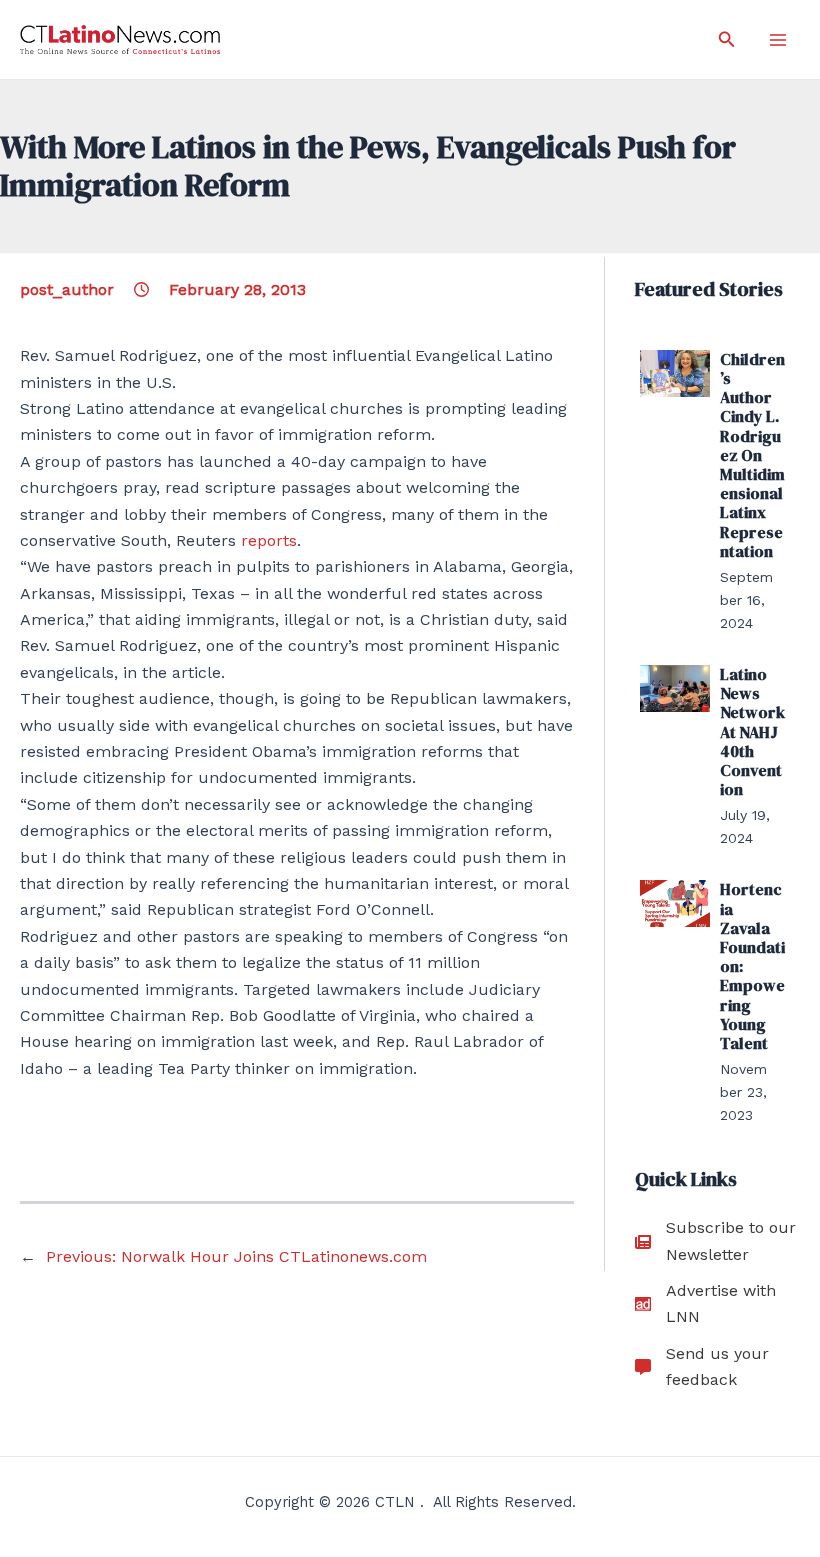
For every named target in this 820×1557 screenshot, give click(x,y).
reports (269, 540)
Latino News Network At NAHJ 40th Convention (752, 731)
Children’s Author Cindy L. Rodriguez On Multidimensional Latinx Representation (752, 455)
